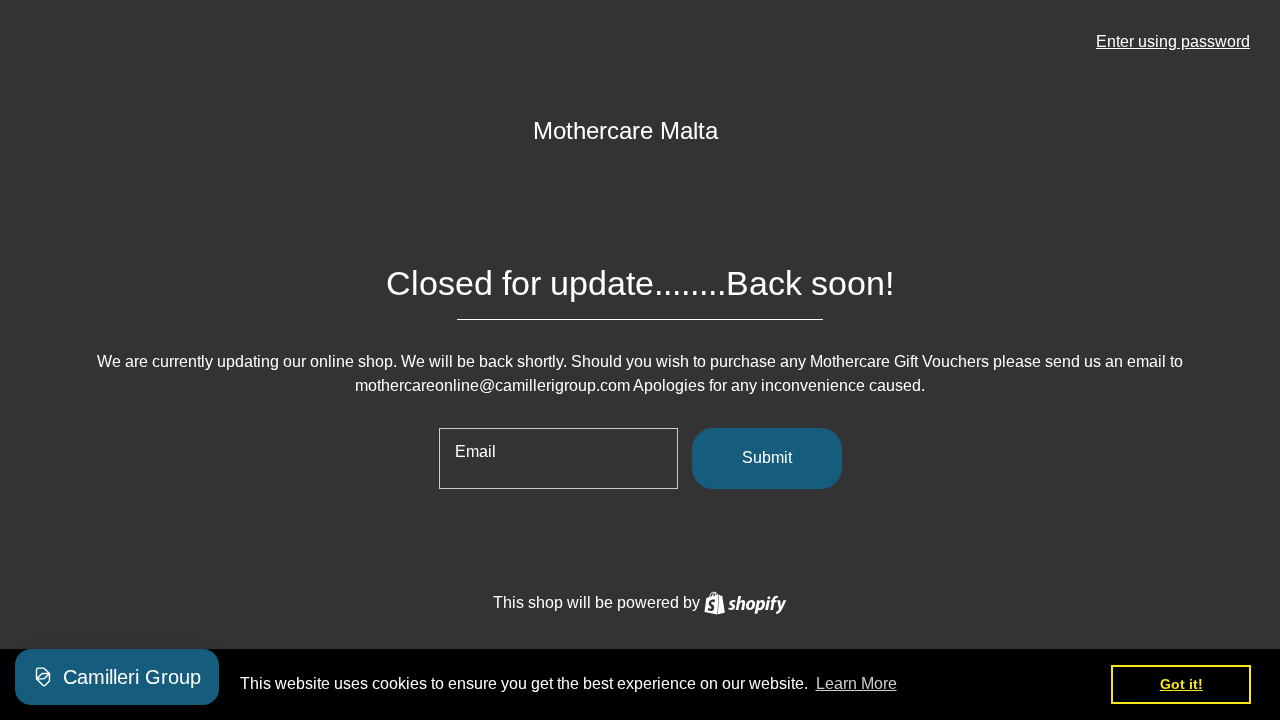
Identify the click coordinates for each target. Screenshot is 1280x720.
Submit (767, 457)
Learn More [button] (856, 683)
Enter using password (1173, 41)
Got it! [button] (1181, 684)
